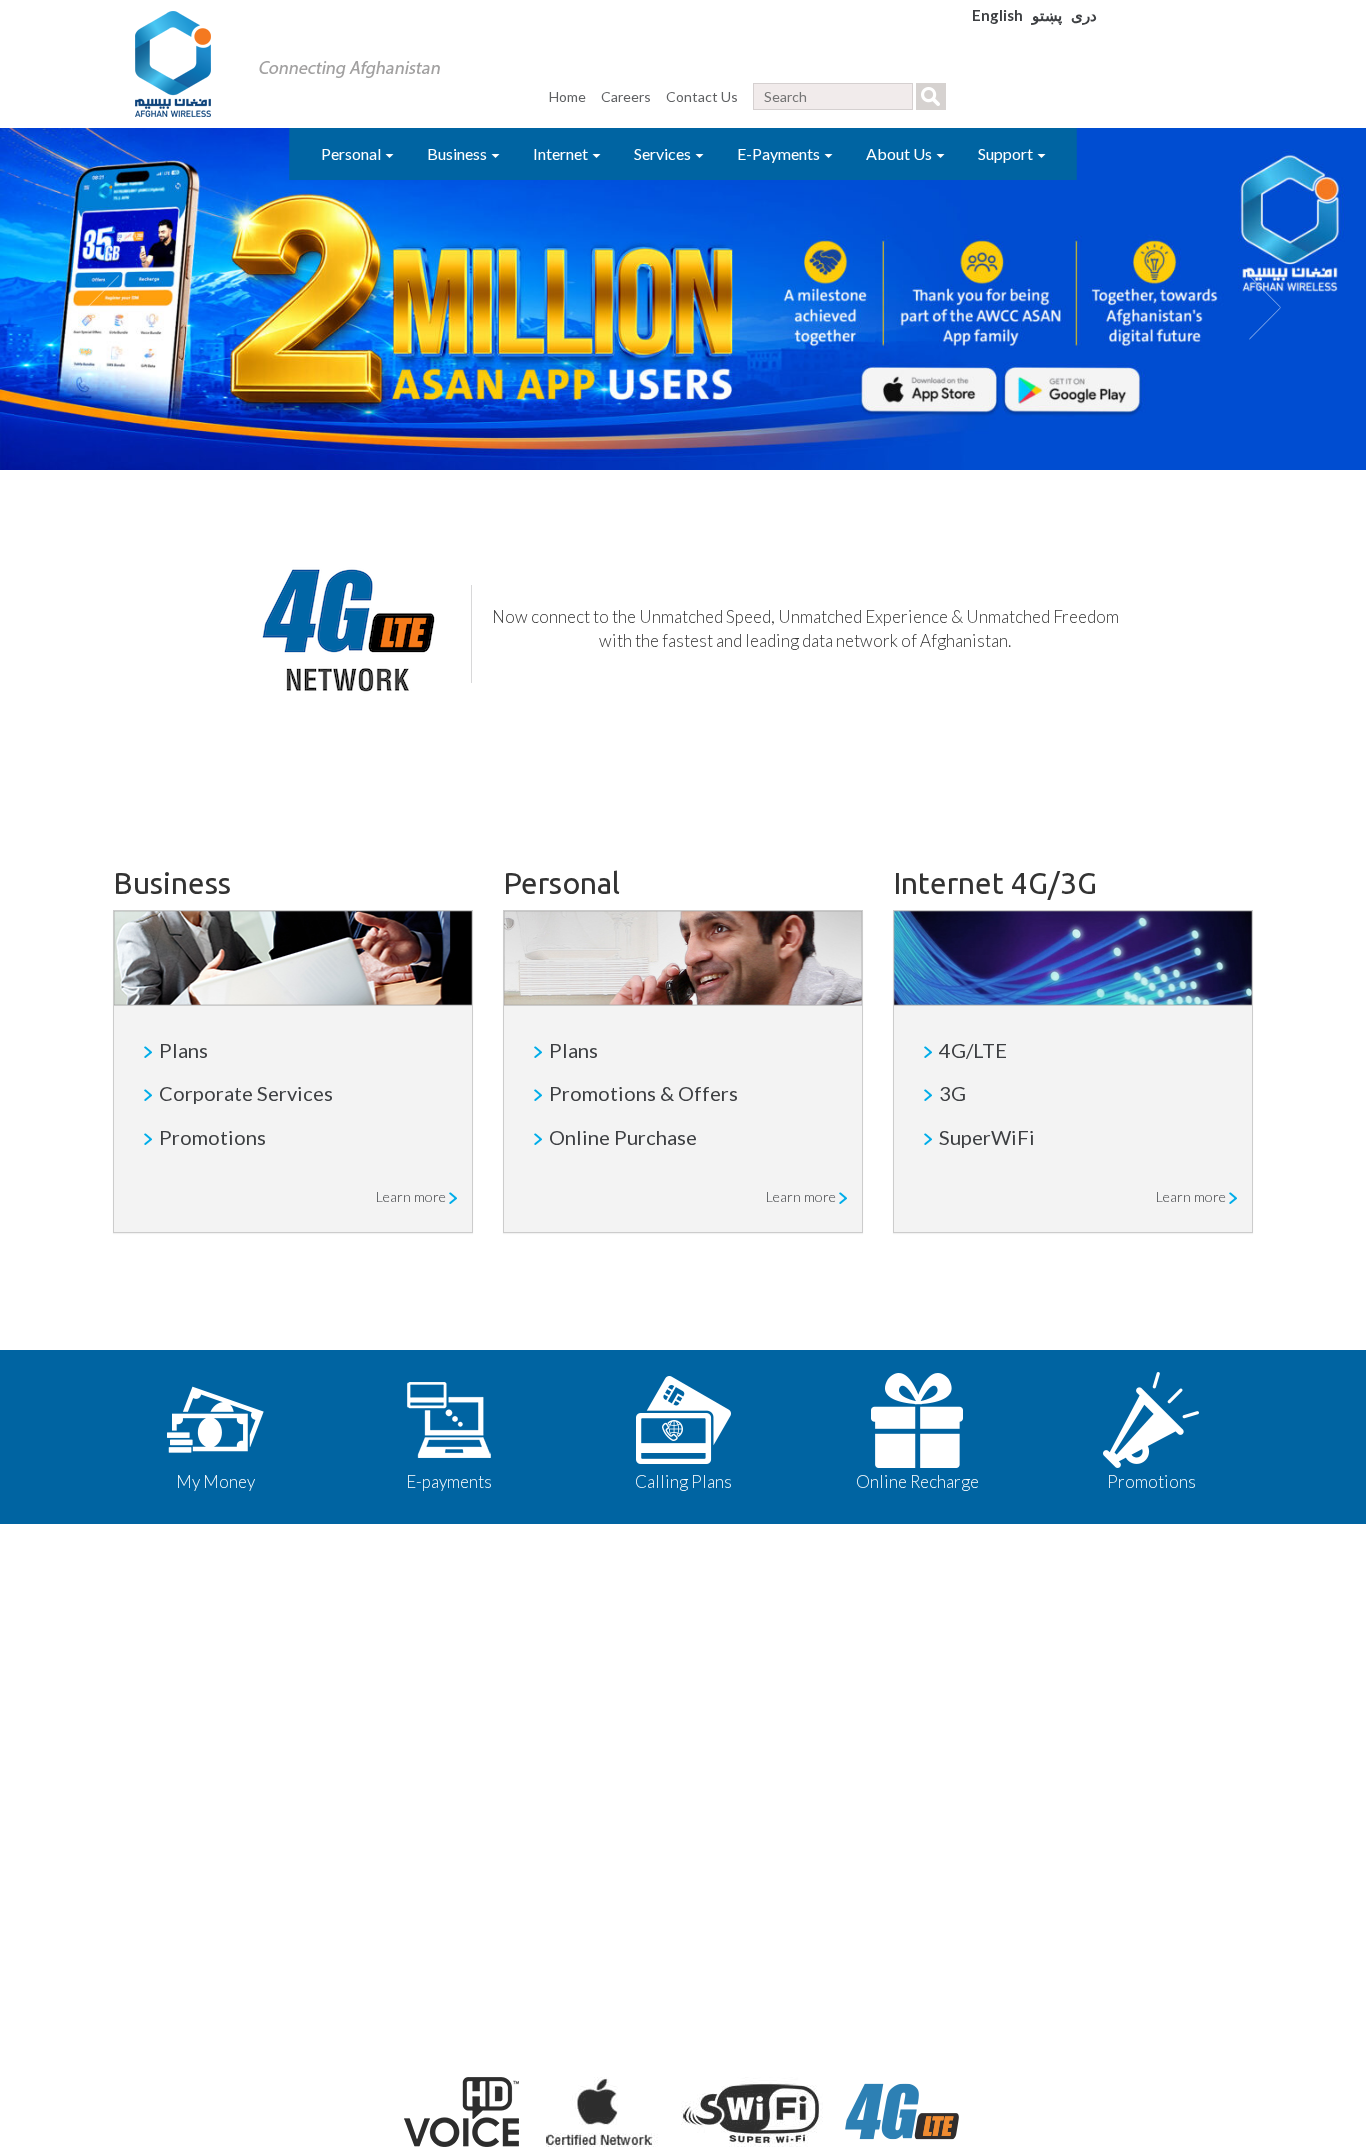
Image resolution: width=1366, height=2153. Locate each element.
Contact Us (702, 96)
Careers (626, 96)
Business (458, 153)
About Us (900, 153)
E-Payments (780, 153)
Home (567, 96)
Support (1007, 153)
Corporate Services (246, 1093)
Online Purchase (623, 1137)
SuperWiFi (987, 1137)
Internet (562, 153)
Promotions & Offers (643, 1093)
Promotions (212, 1137)
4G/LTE (973, 1050)
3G (952, 1093)
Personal (352, 153)
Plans (183, 1050)
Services (664, 153)
